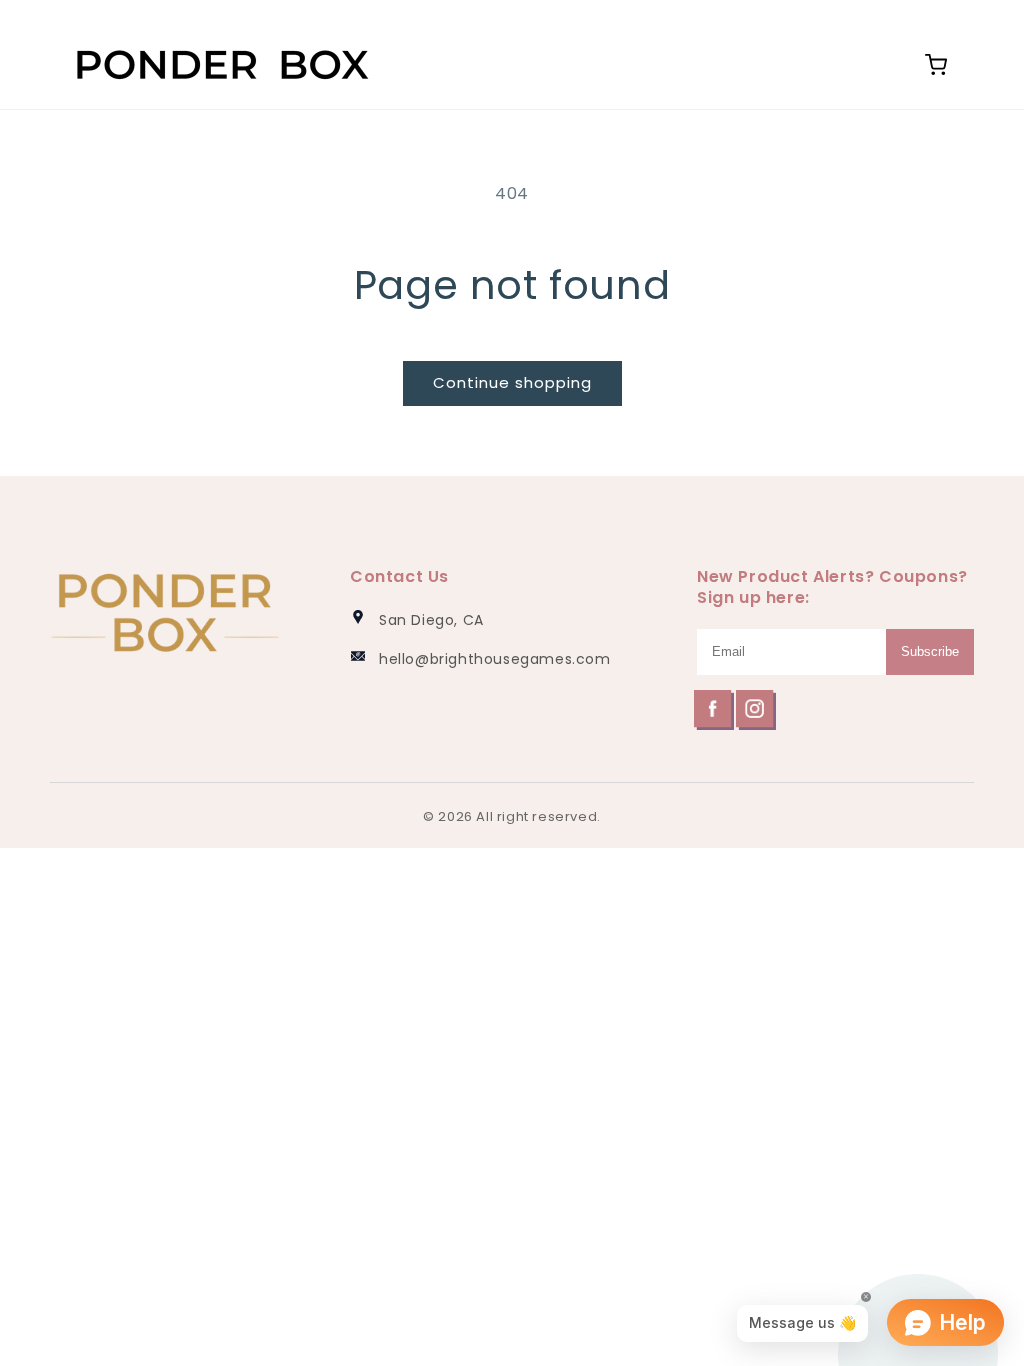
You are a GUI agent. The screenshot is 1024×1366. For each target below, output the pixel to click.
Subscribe (930, 651)
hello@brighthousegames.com (495, 659)
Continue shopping (512, 382)
